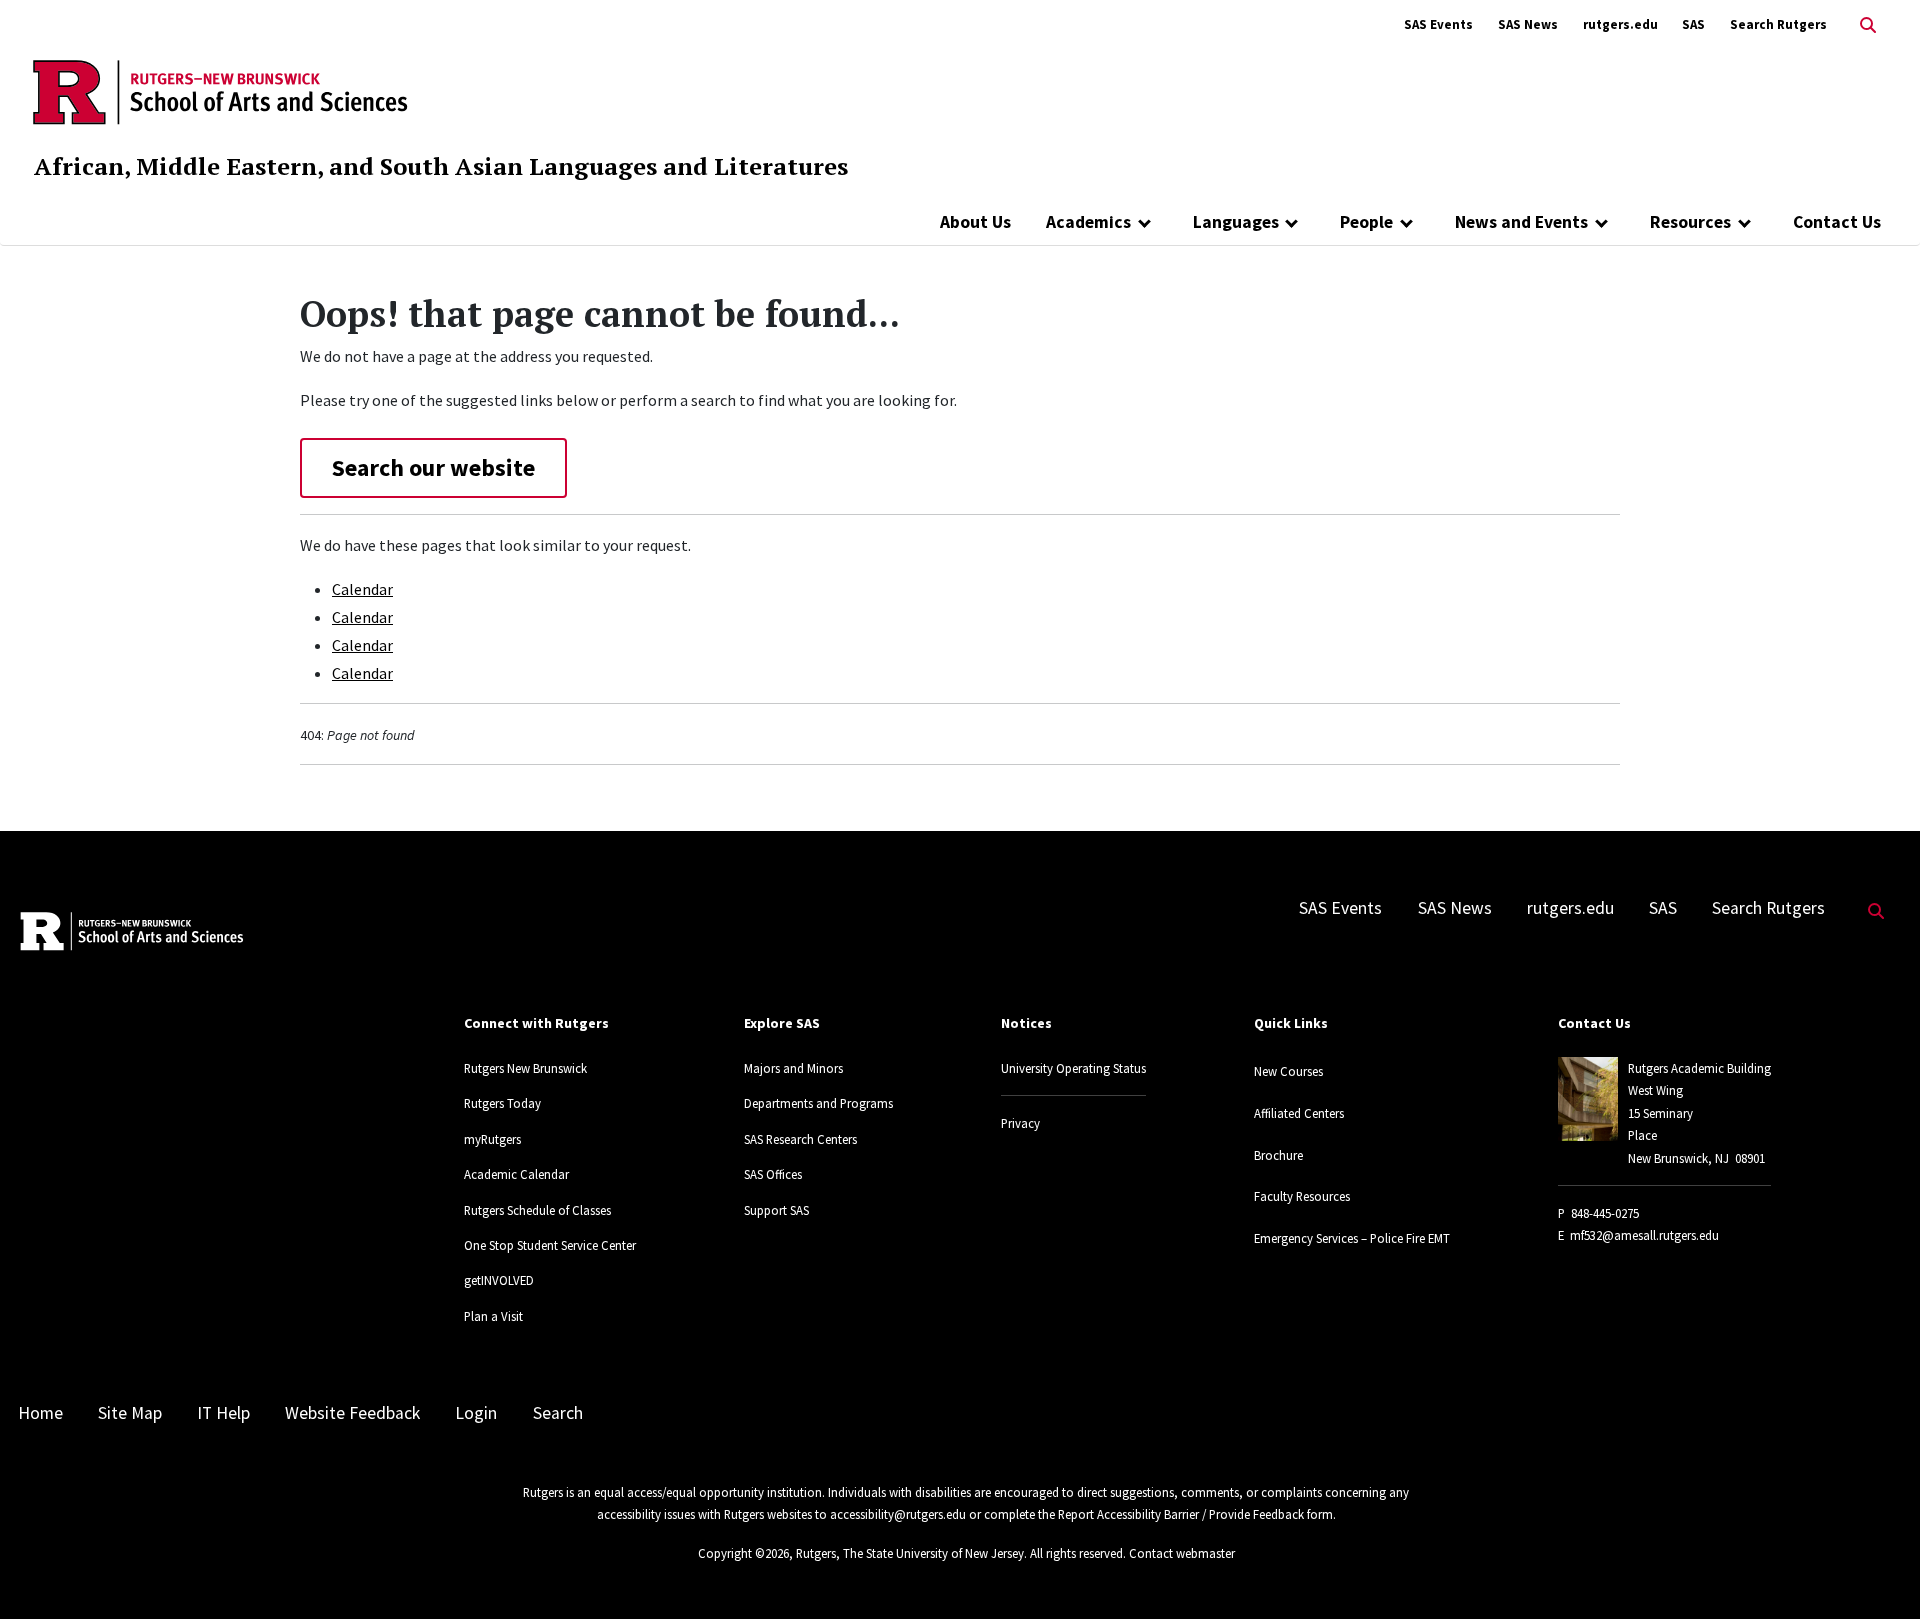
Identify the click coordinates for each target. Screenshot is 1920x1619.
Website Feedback (352, 1413)
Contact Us (1837, 222)
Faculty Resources (1302, 1196)
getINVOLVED (499, 1280)
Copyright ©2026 (743, 1553)
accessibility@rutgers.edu (898, 1514)
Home (40, 1413)
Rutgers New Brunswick (525, 1068)
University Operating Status (1073, 1068)
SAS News (1528, 24)
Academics (1088, 222)
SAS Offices (773, 1174)
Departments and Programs (818, 1103)
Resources (1690, 222)
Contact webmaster (1182, 1553)
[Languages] (1292, 222)
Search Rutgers (1778, 24)
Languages (1236, 222)
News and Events (1521, 222)
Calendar (362, 589)
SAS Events (1438, 24)
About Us (975, 222)
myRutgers (492, 1139)
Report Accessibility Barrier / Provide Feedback (1181, 1514)
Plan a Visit (493, 1316)
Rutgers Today (502, 1103)
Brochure (1278, 1155)
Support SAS (776, 1210)
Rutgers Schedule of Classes (537, 1210)
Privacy (1020, 1123)
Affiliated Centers (1299, 1113)
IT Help (223, 1413)
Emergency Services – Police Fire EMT (1352, 1238)
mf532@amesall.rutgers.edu (1644, 1235)
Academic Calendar (516, 1174)
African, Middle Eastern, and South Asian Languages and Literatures (441, 166)
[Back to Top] (1876, 1570)
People (1366, 222)
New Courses (1288, 1071)
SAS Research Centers (800, 1139)
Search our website (433, 467)
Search (558, 1413)
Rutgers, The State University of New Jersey (910, 1553)
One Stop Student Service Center (550, 1245)
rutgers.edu (1620, 24)
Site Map (130, 1413)
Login (476, 1413)
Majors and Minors (793, 1068)
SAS (1693, 24)
